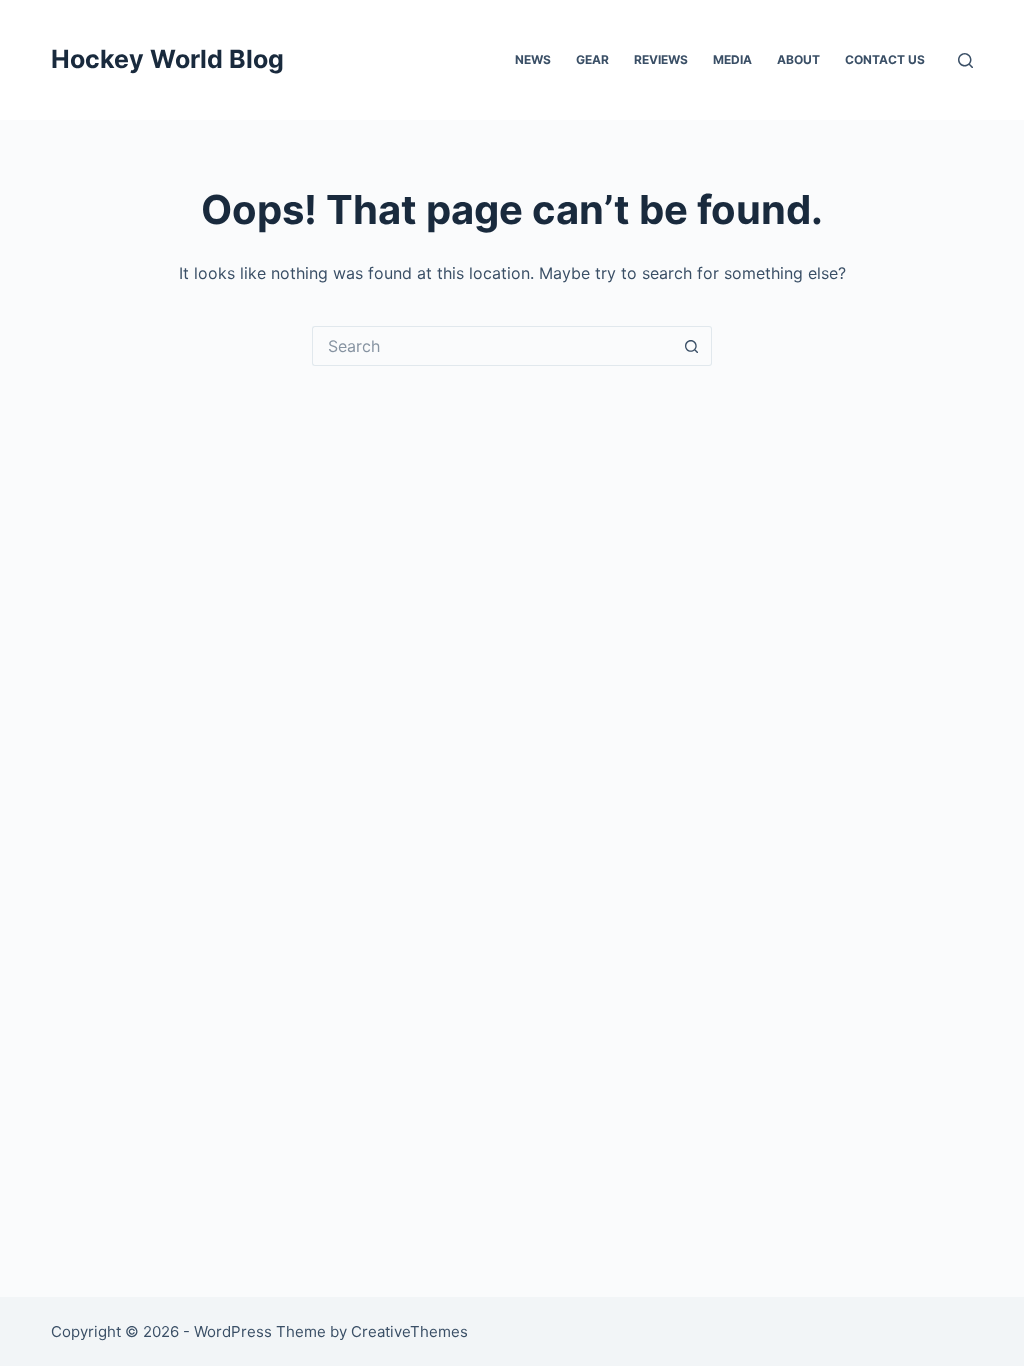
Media (732, 59)
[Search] (965, 60)
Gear (592, 59)
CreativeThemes (409, 1331)
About (798, 59)
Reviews (661, 59)
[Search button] (692, 346)
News (533, 59)
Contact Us (885, 59)
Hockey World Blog (167, 59)
